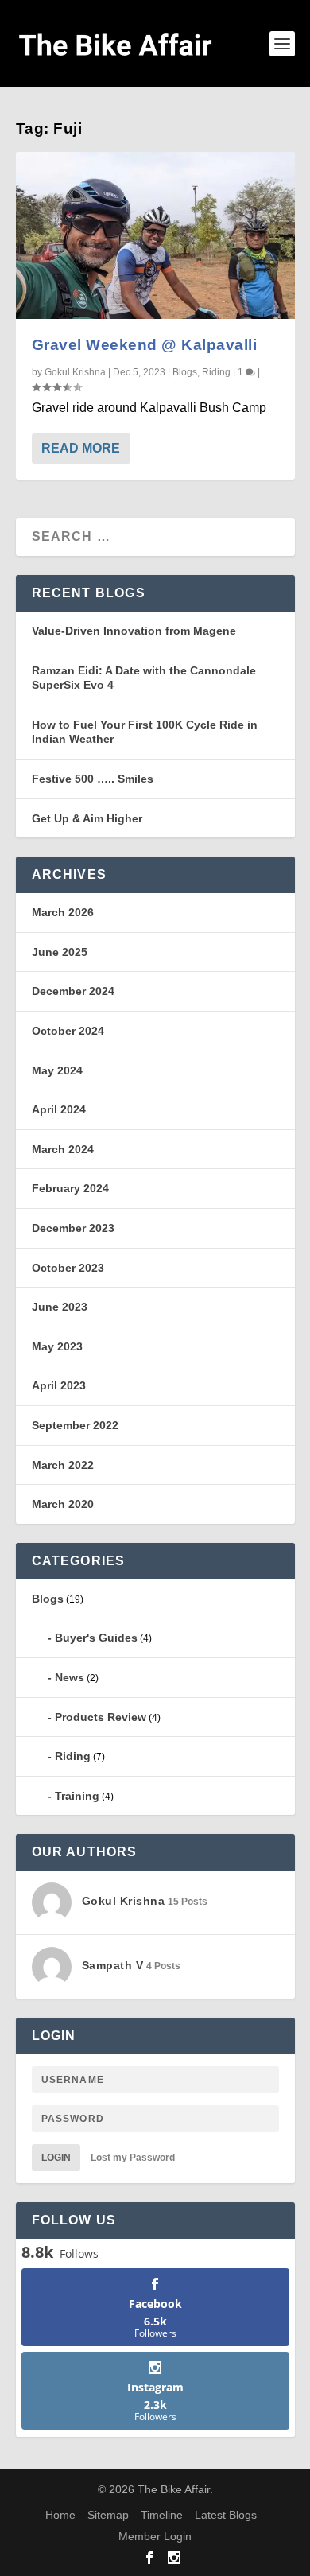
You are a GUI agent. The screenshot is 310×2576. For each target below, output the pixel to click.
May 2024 (57, 1070)
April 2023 (59, 1385)
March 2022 (63, 1465)
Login (56, 2158)
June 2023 (60, 1307)
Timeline (162, 2515)
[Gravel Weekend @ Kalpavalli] (155, 235)
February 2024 (70, 1188)
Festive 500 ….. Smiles (93, 779)
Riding (216, 372)
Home (60, 2515)
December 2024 (73, 991)
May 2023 (57, 1346)
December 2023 (73, 1228)
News (70, 1677)
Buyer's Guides (96, 1638)
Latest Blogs (226, 2515)
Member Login (155, 2536)
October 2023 (68, 1268)
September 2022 (75, 1425)
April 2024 (59, 1109)
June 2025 (60, 952)
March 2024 (63, 1149)
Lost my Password (133, 2158)
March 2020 (63, 1504)
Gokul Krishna (75, 372)
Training (77, 1796)
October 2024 (68, 1031)
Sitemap (108, 2515)
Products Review (101, 1717)
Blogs (185, 372)
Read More (81, 448)
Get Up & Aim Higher (87, 818)
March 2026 (63, 912)
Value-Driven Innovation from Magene (134, 631)
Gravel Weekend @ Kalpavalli (145, 345)
